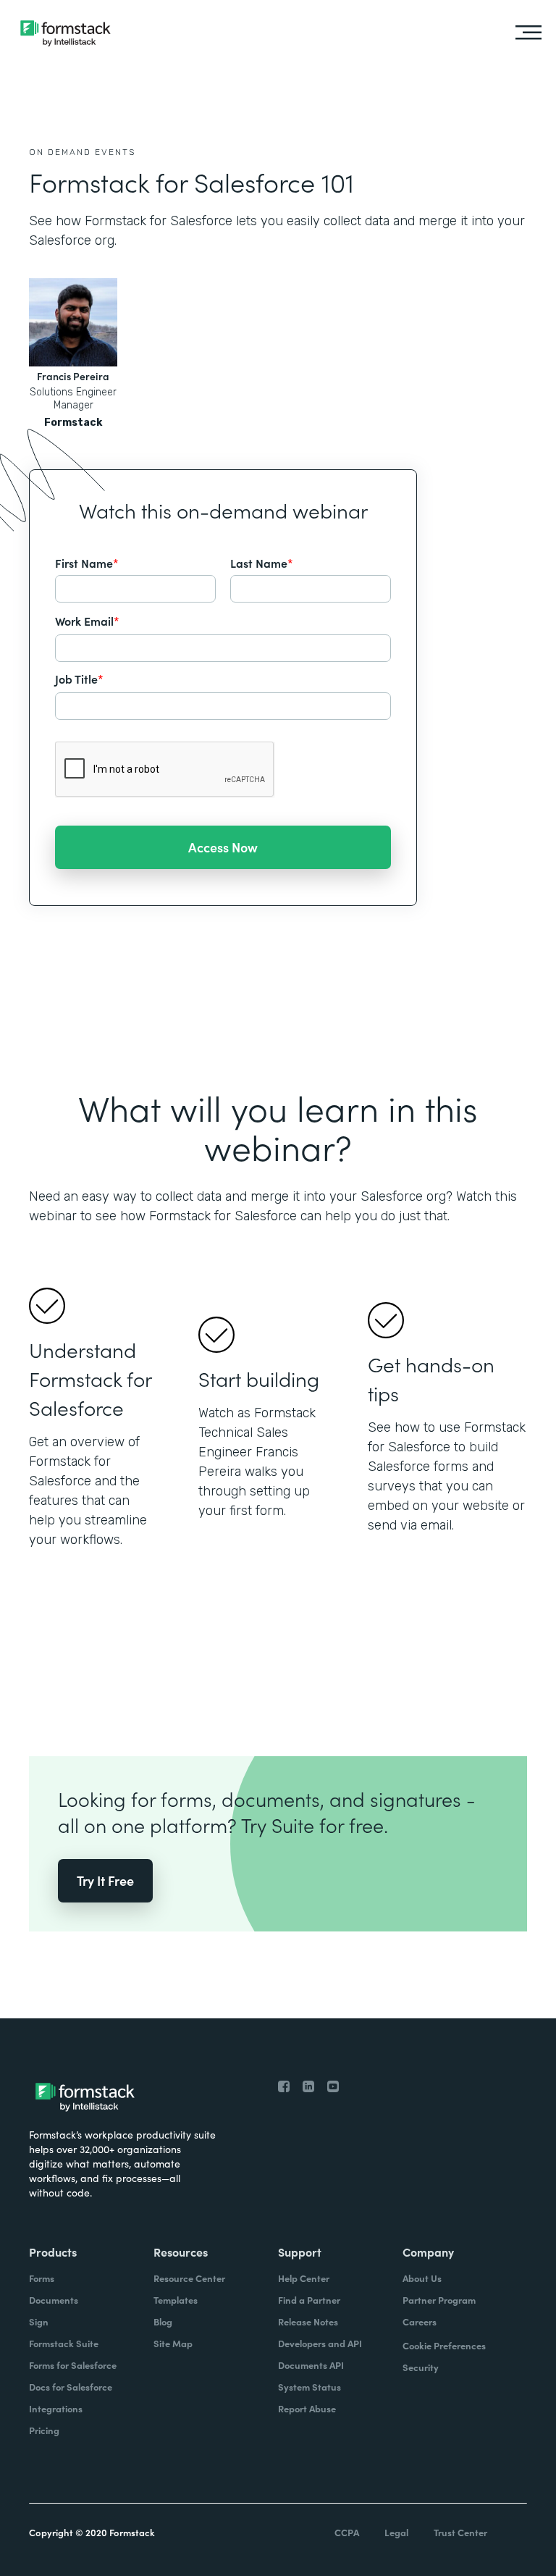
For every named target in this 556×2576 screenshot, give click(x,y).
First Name (87, 563)
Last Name (262, 563)
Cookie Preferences (444, 2345)
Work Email (87, 621)
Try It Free (105, 1880)
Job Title (79, 679)
